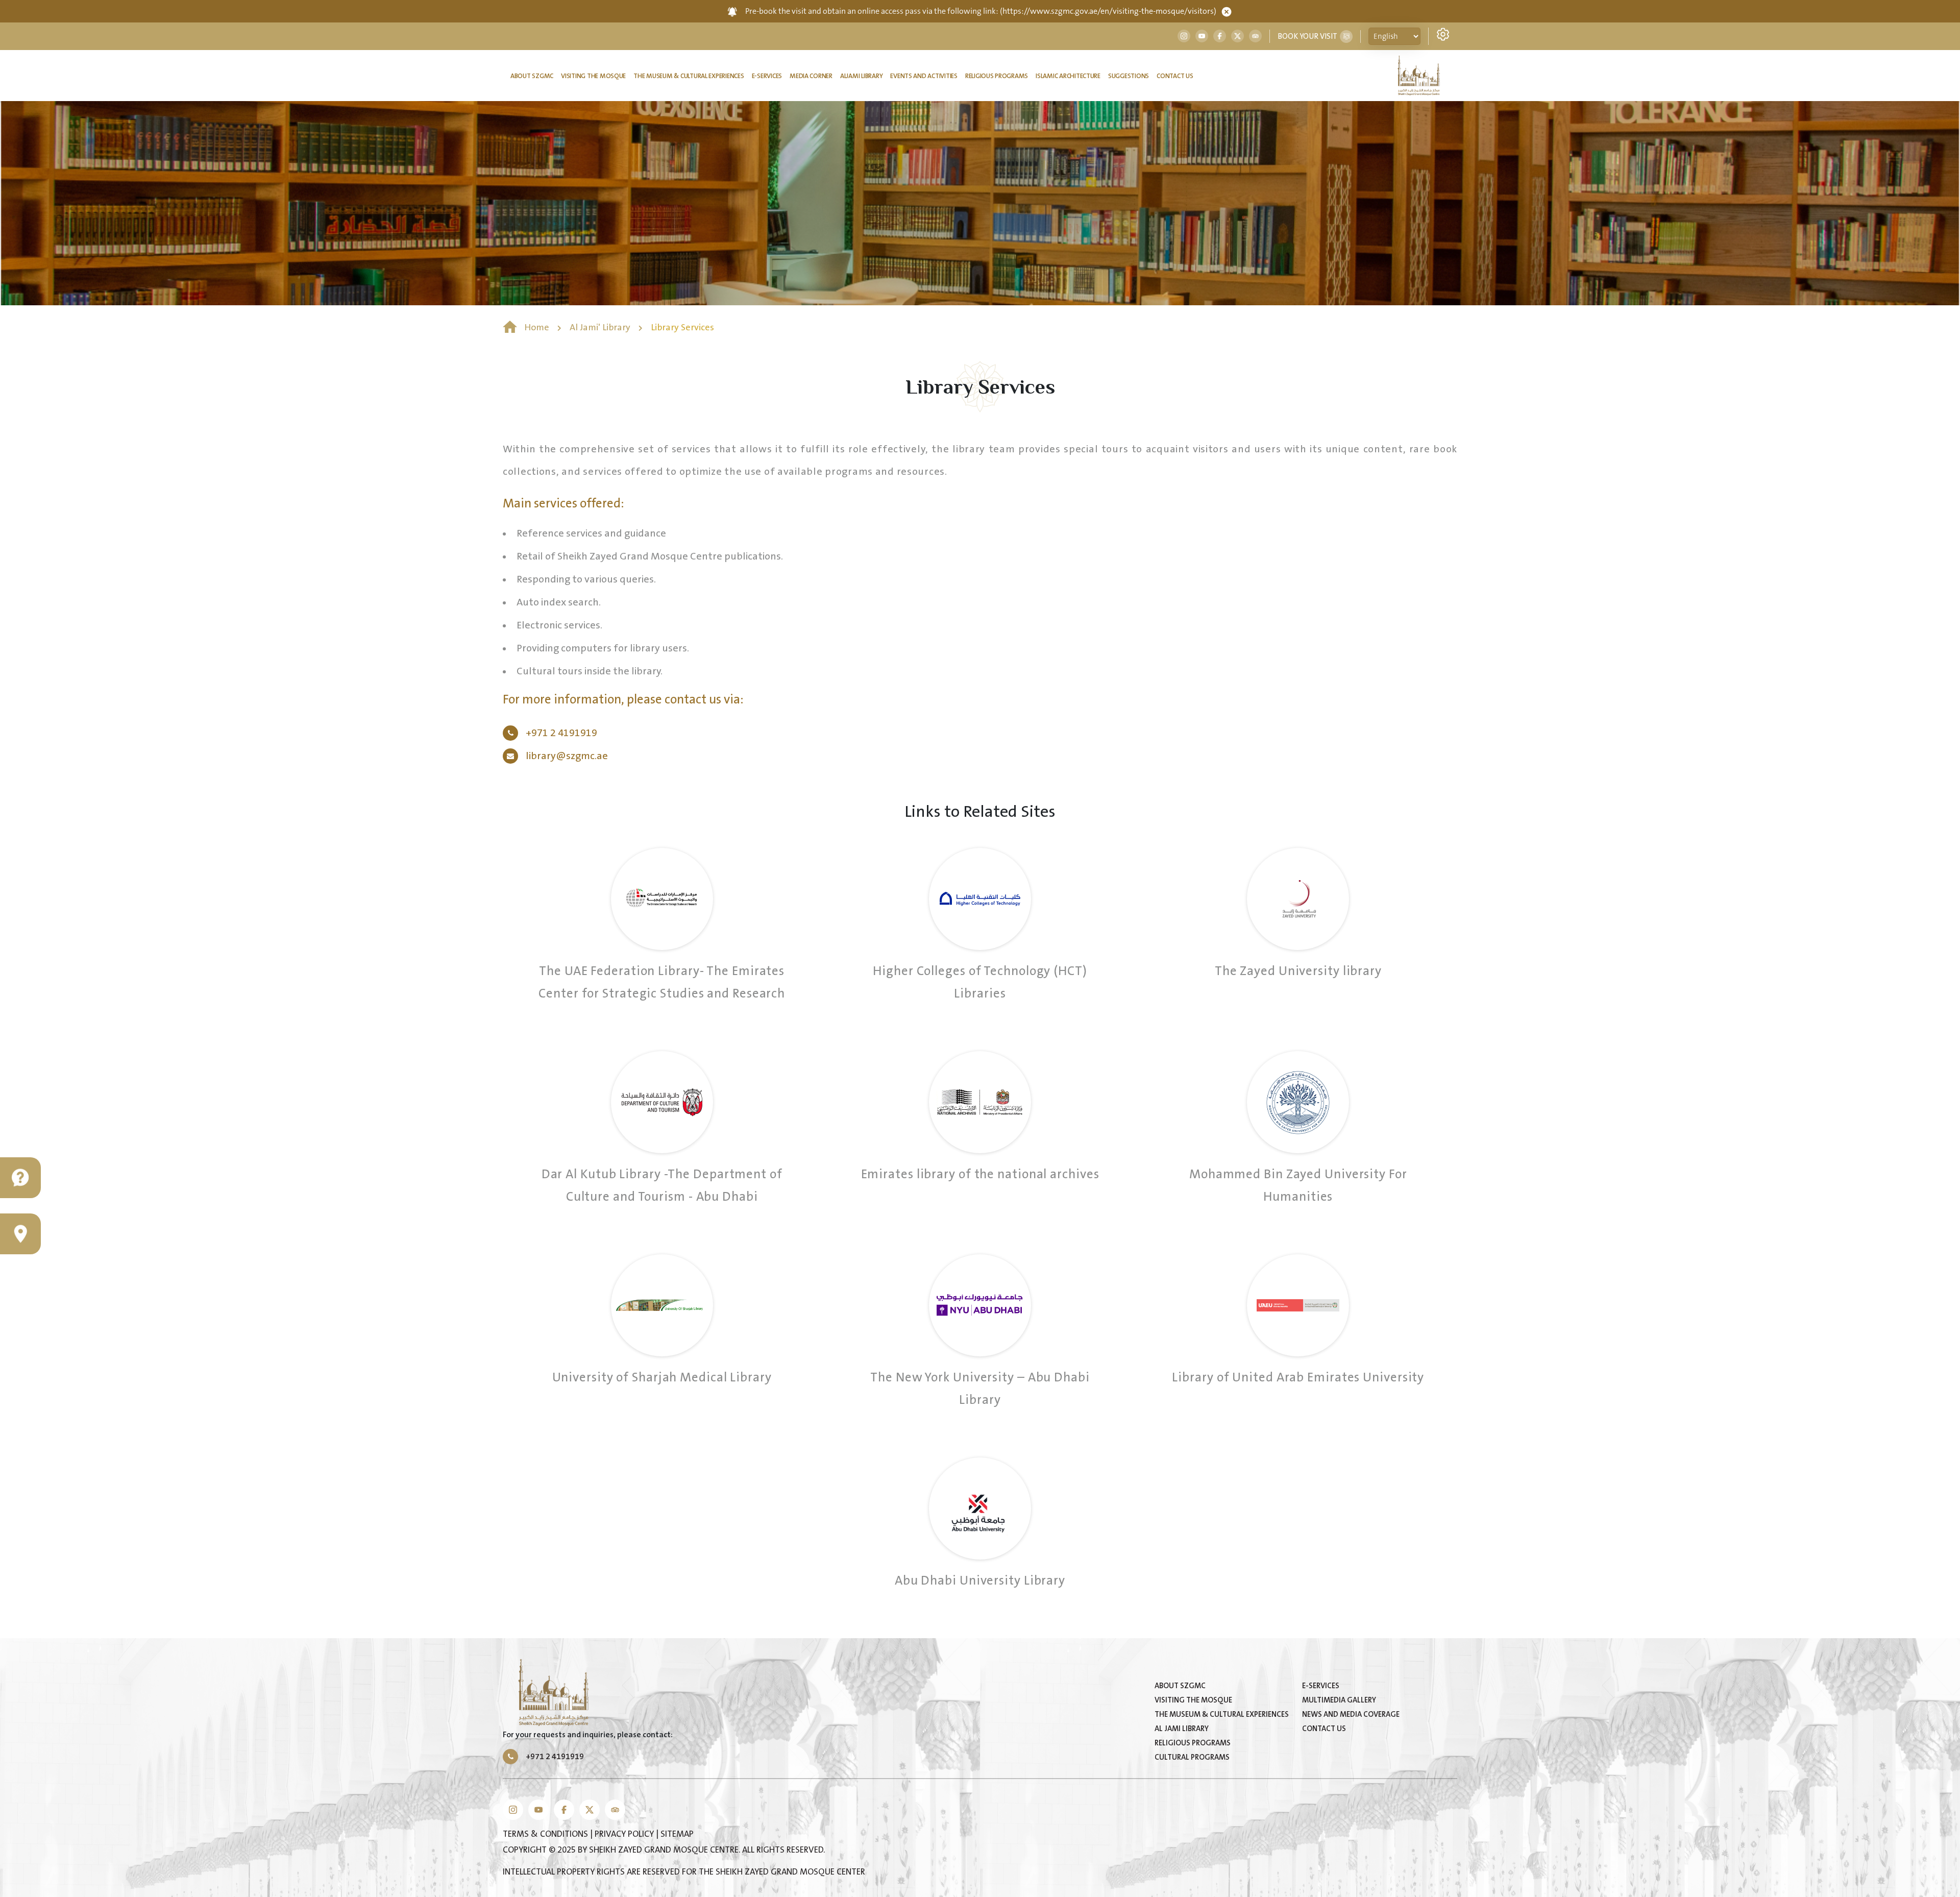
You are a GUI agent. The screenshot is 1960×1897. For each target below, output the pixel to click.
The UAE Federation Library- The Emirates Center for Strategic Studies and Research (662, 982)
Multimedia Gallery (1339, 1700)
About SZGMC (532, 76)
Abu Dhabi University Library (980, 1581)
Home (537, 328)
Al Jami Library (1182, 1729)
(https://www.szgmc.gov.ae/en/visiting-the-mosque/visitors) (1108, 11)
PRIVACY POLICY (625, 1834)
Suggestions (1129, 76)
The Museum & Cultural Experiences (689, 76)
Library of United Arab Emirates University (1298, 1378)
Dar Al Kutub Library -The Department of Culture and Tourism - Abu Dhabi (662, 1186)
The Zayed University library (1298, 971)
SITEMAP (677, 1834)
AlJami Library (861, 76)
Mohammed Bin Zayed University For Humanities (1298, 1186)
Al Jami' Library (601, 328)
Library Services (682, 328)
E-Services (767, 76)
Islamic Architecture (1068, 76)
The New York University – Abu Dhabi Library (980, 1389)
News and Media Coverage (1351, 1714)
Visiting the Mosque (593, 76)
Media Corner (811, 76)
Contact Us (1175, 76)
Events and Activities (924, 76)
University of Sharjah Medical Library (662, 1378)
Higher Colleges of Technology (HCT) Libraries (980, 982)
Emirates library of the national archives (980, 1174)
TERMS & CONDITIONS (546, 1834)
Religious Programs (997, 76)
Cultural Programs (1192, 1757)
